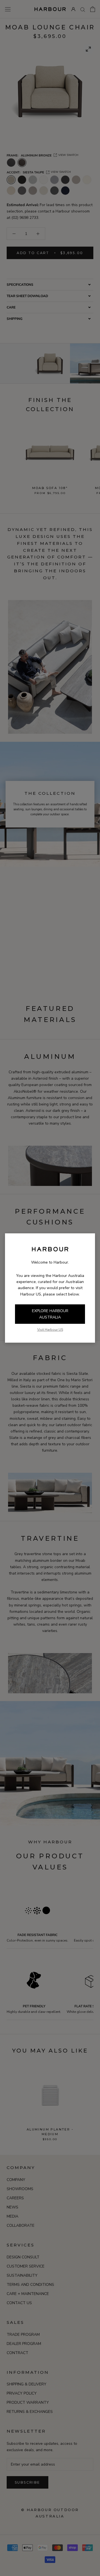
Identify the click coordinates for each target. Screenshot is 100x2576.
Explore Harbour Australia (50, 1314)
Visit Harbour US (50, 1330)
